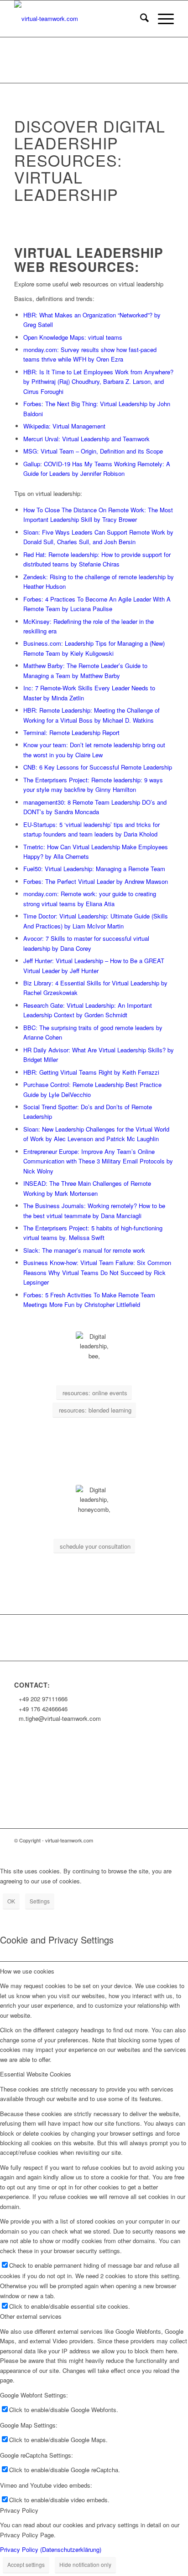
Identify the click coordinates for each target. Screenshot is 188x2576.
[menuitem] (140, 19)
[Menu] (161, 19)
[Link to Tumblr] (140, 1850)
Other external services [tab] (31, 2316)
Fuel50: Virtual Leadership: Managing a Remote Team (94, 869)
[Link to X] (99, 1850)
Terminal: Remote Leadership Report (72, 732)
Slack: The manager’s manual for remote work (85, 1250)
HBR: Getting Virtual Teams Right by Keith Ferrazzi (91, 1072)
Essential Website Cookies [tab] (36, 2074)
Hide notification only (85, 2564)
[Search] (140, 19)
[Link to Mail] (44, 1850)
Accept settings (26, 2564)
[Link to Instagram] (112, 1850)
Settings (40, 1901)
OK (11, 1901)
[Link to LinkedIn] (71, 1850)
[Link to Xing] (85, 1850)
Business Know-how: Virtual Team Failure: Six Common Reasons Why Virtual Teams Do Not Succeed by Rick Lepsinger (97, 1272)
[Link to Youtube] (126, 1850)
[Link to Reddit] (153, 1850)
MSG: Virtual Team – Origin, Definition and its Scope (93, 451)
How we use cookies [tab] (27, 1971)
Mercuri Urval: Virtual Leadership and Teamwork (87, 439)
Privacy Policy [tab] (19, 2510)
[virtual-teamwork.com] (78, 19)
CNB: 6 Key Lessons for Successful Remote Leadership (98, 767)
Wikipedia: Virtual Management (65, 426)
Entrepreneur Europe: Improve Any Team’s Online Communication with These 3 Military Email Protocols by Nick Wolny (98, 1161)
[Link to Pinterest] (167, 1850)
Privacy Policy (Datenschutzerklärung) (51, 2549)
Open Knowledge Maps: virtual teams (73, 337)
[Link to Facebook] (57, 1850)
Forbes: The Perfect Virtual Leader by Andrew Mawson (96, 881)
